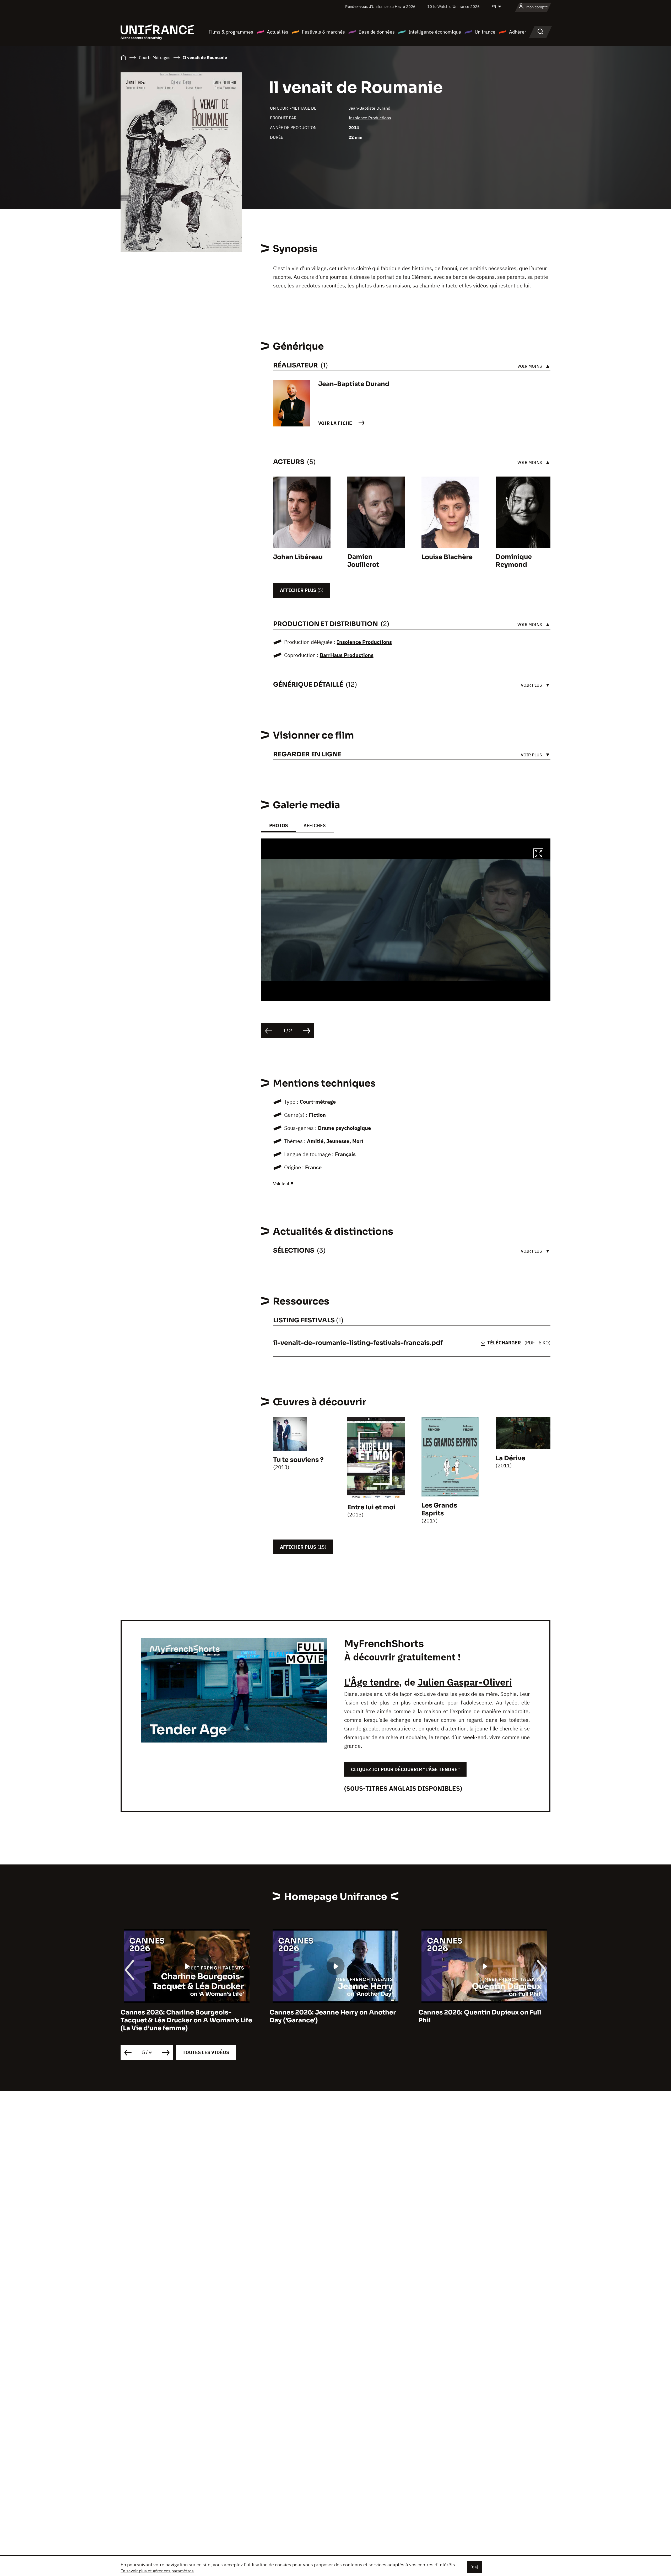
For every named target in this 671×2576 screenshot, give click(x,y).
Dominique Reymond (514, 561)
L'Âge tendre (372, 1682)
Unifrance (485, 32)
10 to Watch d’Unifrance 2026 (453, 6)
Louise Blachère (447, 557)
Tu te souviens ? (298, 1460)
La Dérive (510, 1458)
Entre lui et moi (371, 1507)
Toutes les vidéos (206, 2052)
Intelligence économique (435, 32)
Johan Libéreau (298, 557)
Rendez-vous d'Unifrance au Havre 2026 (380, 6)
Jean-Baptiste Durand (369, 108)
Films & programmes (231, 32)
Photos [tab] (278, 825)
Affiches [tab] (315, 825)
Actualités (278, 32)
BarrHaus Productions (347, 655)
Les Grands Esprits (439, 1509)
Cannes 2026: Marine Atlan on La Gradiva (484, 2012)
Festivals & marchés (323, 32)
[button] (538, 854)
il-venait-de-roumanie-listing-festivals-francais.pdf (358, 1343)
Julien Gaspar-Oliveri (465, 1682)
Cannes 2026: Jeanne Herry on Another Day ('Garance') (184, 2016)
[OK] (474, 2567)
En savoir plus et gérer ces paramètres (157, 2571)
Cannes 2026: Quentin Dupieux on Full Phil (331, 2016)
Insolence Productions (370, 118)
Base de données (377, 32)
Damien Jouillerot (363, 561)
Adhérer (518, 32)
